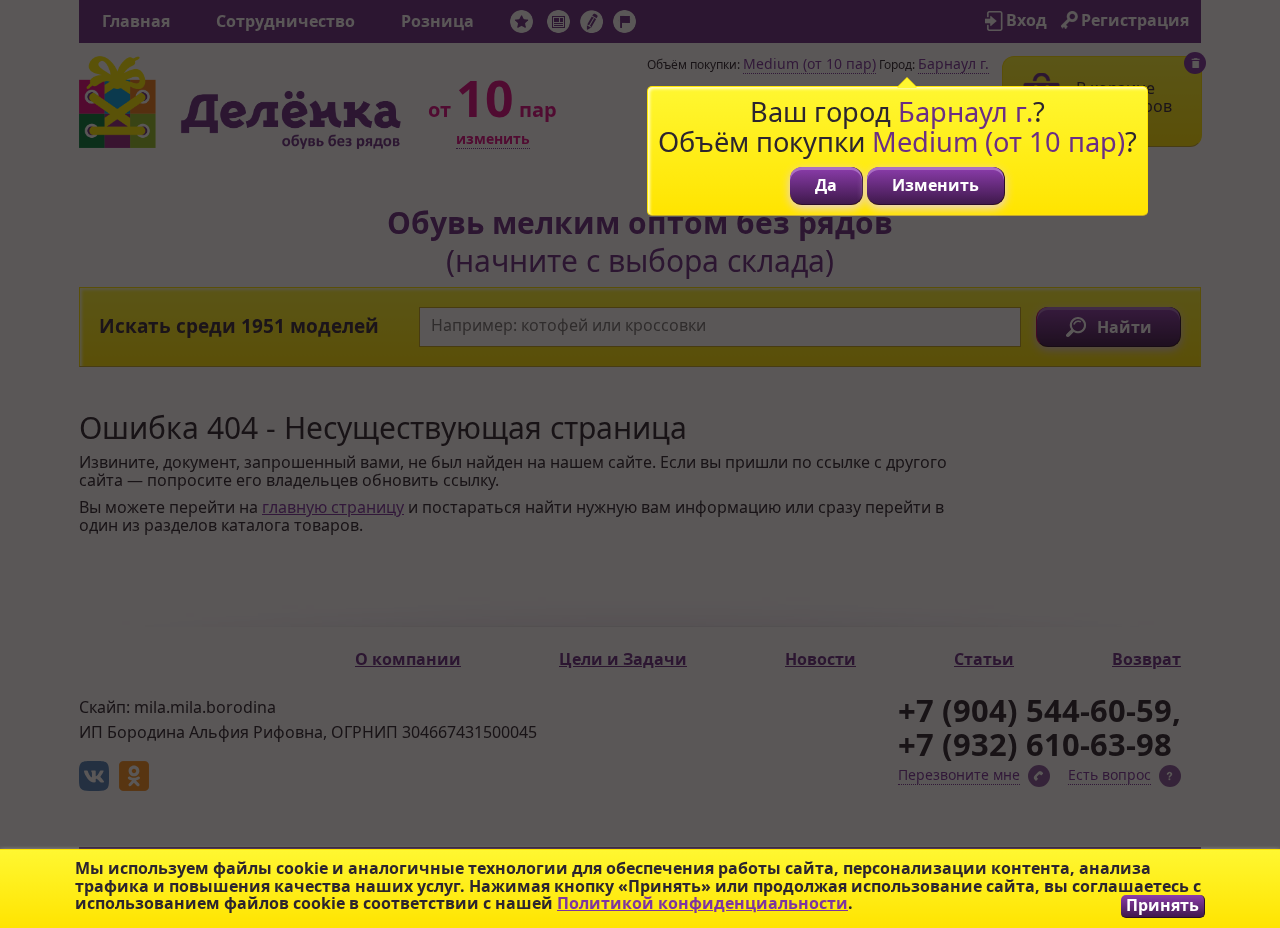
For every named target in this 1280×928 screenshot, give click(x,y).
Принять (1162, 905)
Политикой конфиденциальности (702, 903)
